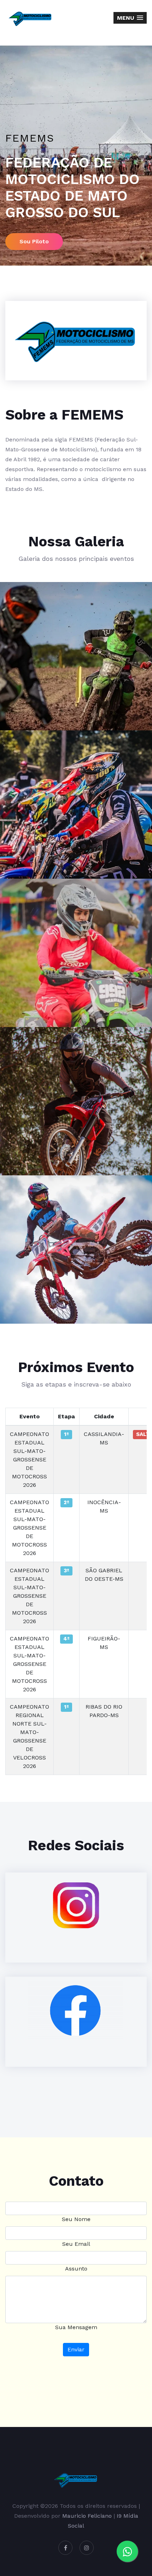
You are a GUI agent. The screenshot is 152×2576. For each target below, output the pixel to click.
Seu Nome (76, 2219)
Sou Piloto (34, 241)
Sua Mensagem (76, 2327)
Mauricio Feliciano (87, 2516)
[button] (130, 18)
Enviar (76, 2349)
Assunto (76, 2269)
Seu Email (76, 2244)
